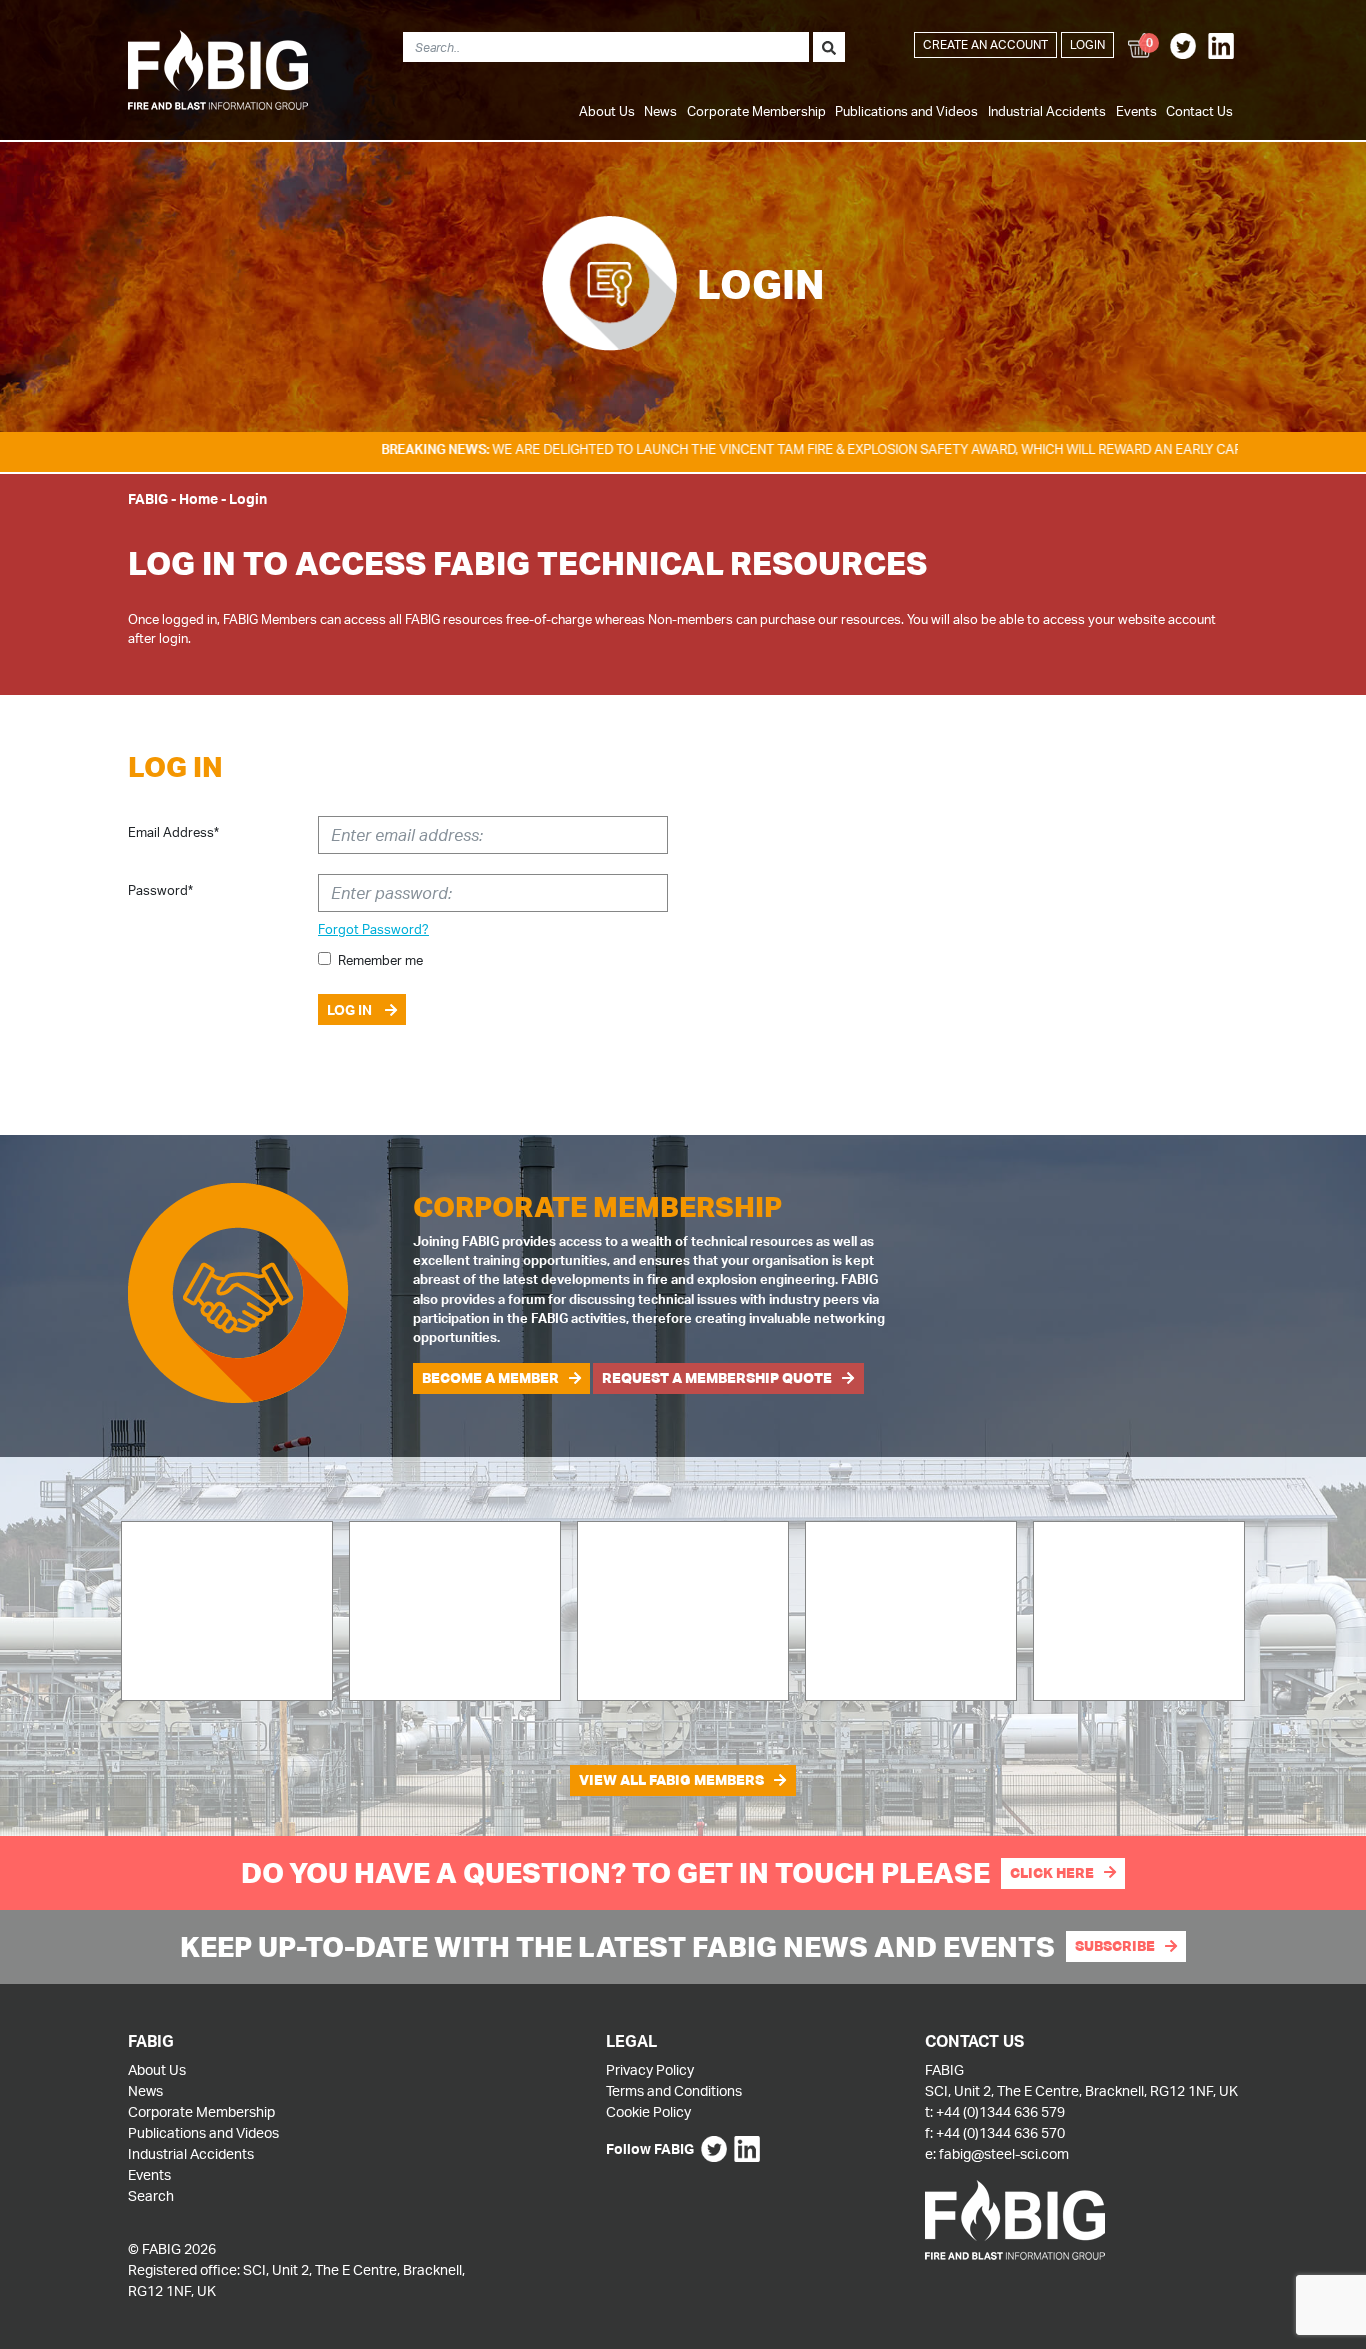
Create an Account (985, 44)
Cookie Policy (648, 2111)
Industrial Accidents (1047, 111)
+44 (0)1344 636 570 (1000, 2132)
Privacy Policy (650, 2069)
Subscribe (1115, 1946)
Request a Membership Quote (717, 1378)
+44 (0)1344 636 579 (1000, 2111)
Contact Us (1199, 111)
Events (1136, 111)
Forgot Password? (373, 929)
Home (198, 498)
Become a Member (490, 1378)
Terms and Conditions (674, 2090)
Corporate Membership (756, 111)
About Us (607, 111)
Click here (1052, 1873)
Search (151, 2195)
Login (1087, 44)
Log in (351, 1009)
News (660, 111)
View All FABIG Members (671, 1780)
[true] (829, 47)
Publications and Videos (906, 111)
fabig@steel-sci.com (1004, 2153)
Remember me (380, 960)
